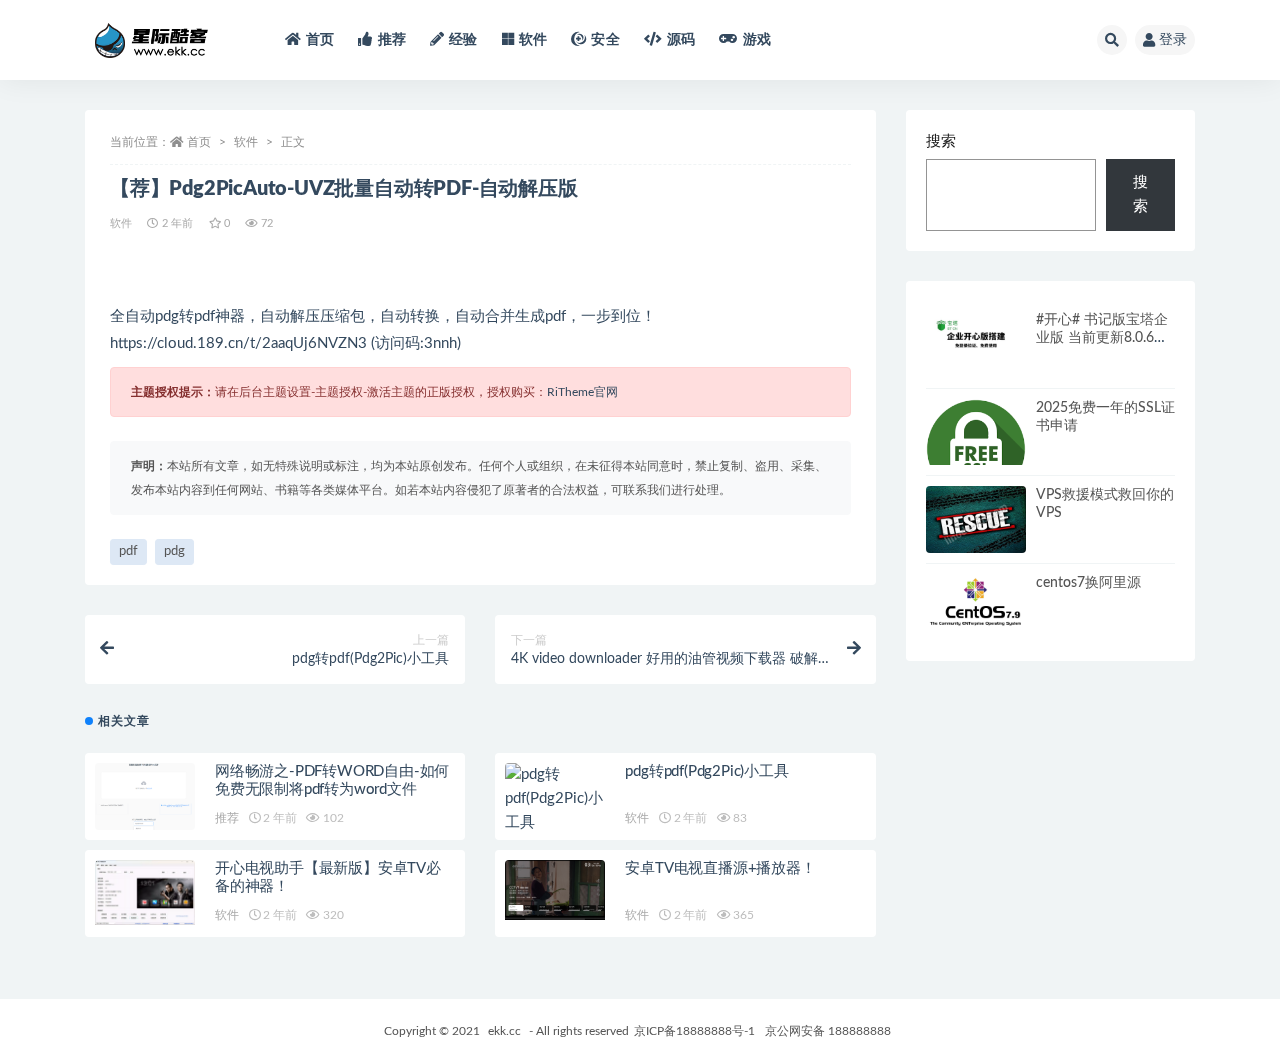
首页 (320, 40)
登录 (1173, 40)
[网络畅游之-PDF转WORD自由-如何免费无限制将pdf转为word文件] (145, 802)
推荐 (392, 40)
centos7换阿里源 (1088, 583)
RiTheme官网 (582, 392)
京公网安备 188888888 (828, 1031)
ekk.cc (504, 1031)
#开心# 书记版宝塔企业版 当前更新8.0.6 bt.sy (1102, 338)
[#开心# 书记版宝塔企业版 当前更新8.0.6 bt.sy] (976, 339)
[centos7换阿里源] (976, 603)
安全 (605, 40)
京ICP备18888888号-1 (694, 1031)
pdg (174, 551)
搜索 (941, 141)
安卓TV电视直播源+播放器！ (720, 868)
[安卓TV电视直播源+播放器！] (555, 890)
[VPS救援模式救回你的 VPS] (976, 523)
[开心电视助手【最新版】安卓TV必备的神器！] (145, 892)
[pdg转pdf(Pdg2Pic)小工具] (555, 799)
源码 (681, 40)
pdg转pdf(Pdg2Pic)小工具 (706, 771)
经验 (463, 40)
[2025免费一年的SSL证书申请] (976, 449)
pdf (128, 551)
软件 (533, 40)
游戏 (757, 40)
